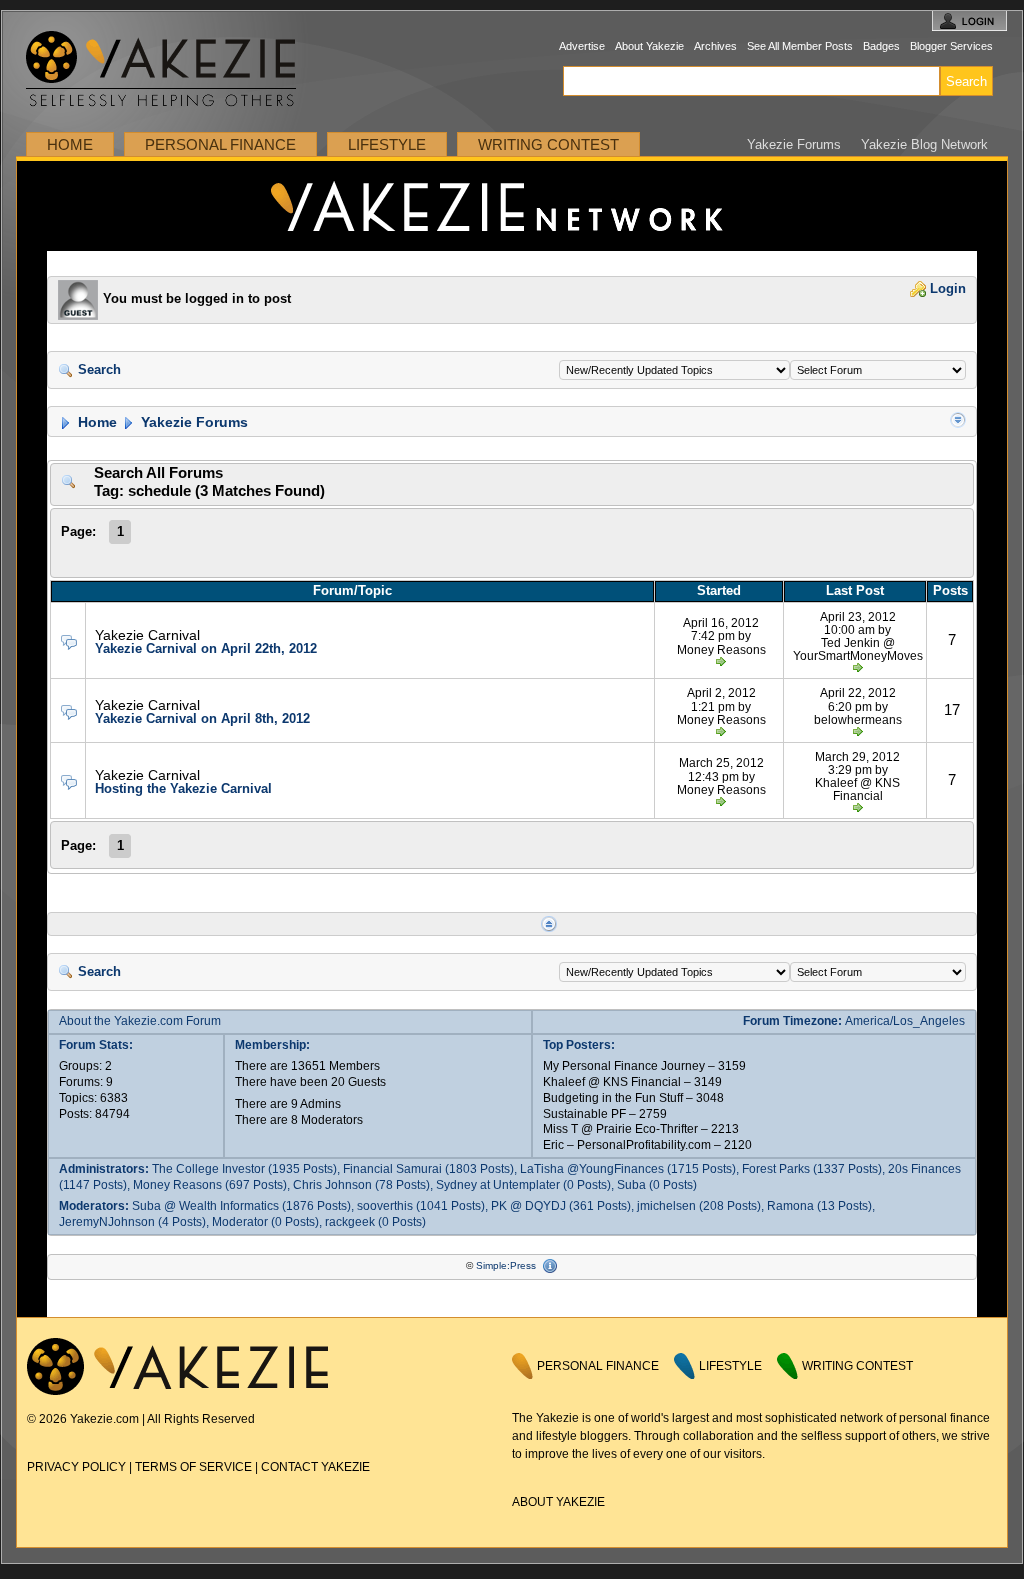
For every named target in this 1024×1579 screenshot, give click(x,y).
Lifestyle (387, 144)
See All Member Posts (800, 46)
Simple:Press (506, 1265)
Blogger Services (951, 46)
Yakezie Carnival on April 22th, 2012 (206, 648)
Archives (715, 46)
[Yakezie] (177, 1391)
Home (70, 144)
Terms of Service (193, 1467)
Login (946, 289)
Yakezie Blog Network (924, 144)
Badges (881, 46)
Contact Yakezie (315, 1467)
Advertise (582, 46)
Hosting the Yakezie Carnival (183, 788)
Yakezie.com (171, 69)
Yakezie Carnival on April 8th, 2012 (202, 718)
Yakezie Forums (794, 144)
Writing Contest (548, 144)
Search (97, 370)
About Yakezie (649, 46)
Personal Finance (220, 144)
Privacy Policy (76, 1467)
